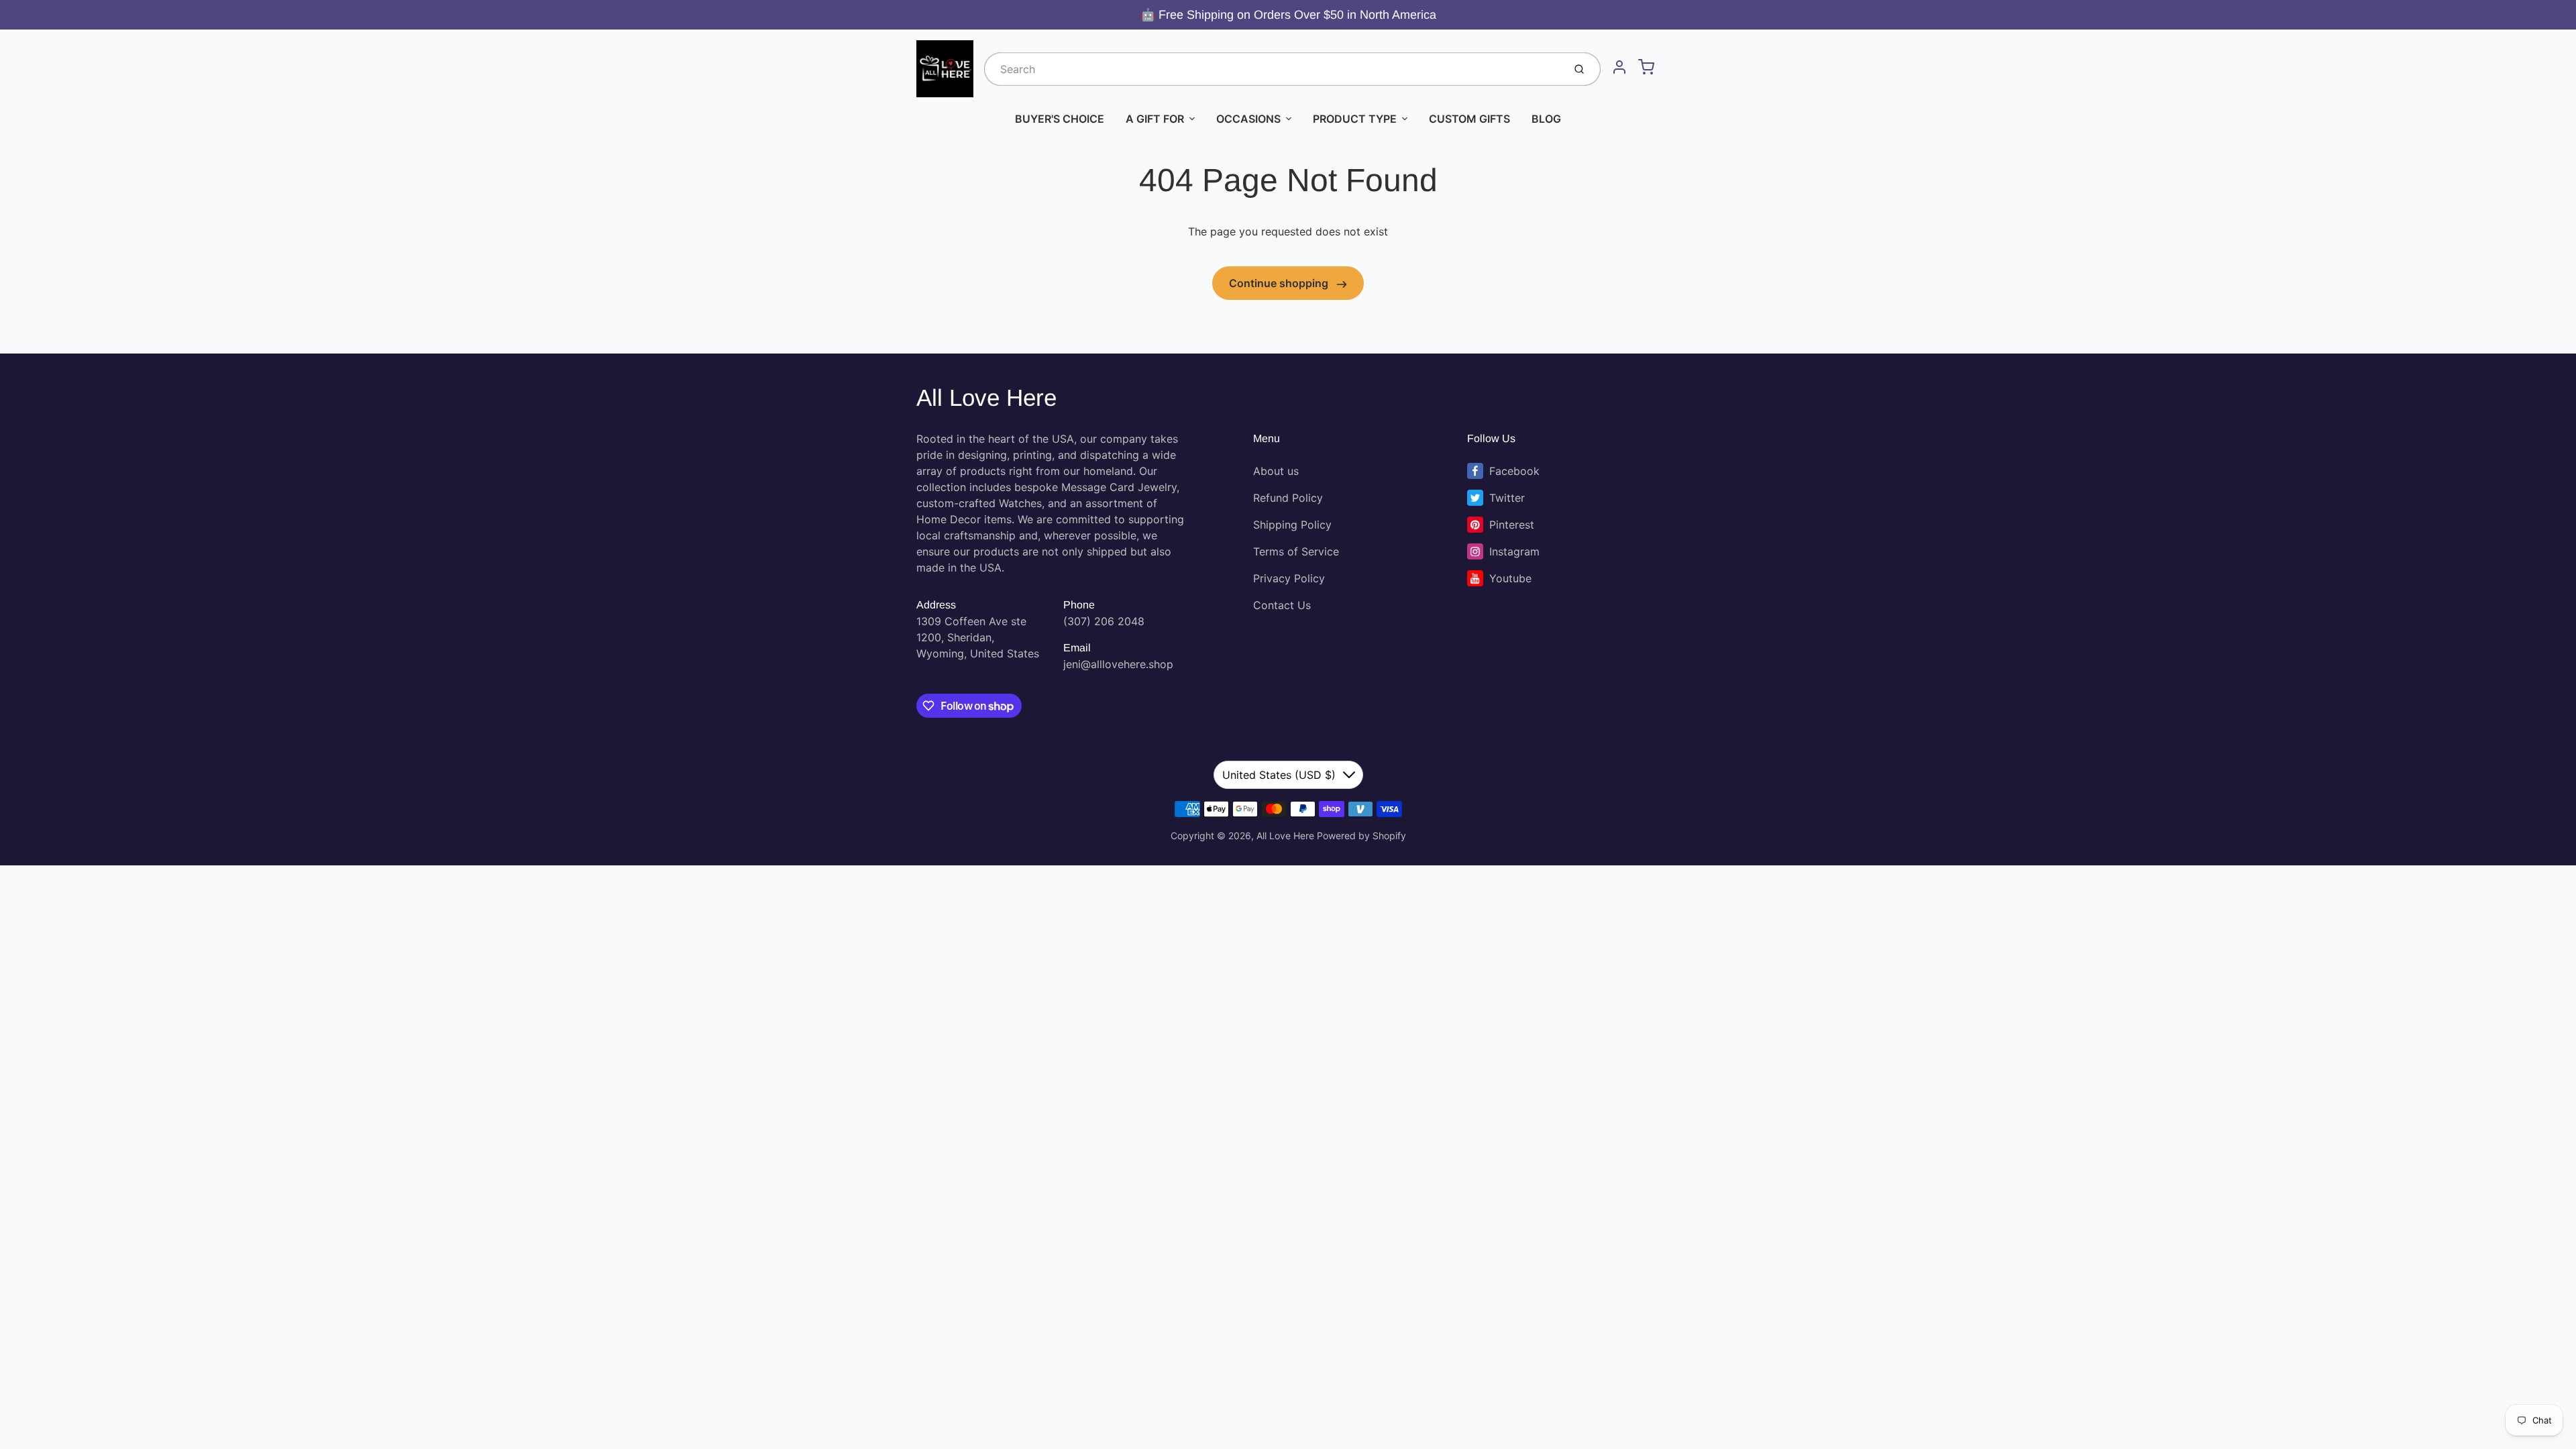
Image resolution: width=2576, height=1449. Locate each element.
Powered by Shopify (1361, 836)
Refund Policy (1288, 498)
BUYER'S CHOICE (1060, 119)
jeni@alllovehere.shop (1118, 664)
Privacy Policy (1289, 578)
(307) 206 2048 (1104, 621)
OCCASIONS (1248, 119)
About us (1276, 471)
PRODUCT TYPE (1355, 119)
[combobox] (1273, 69)
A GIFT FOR (1155, 119)
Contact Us (1282, 605)
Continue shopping (1280, 283)
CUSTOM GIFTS (1469, 119)
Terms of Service (1296, 551)
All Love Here (986, 397)
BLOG (1546, 119)
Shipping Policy (1292, 525)
